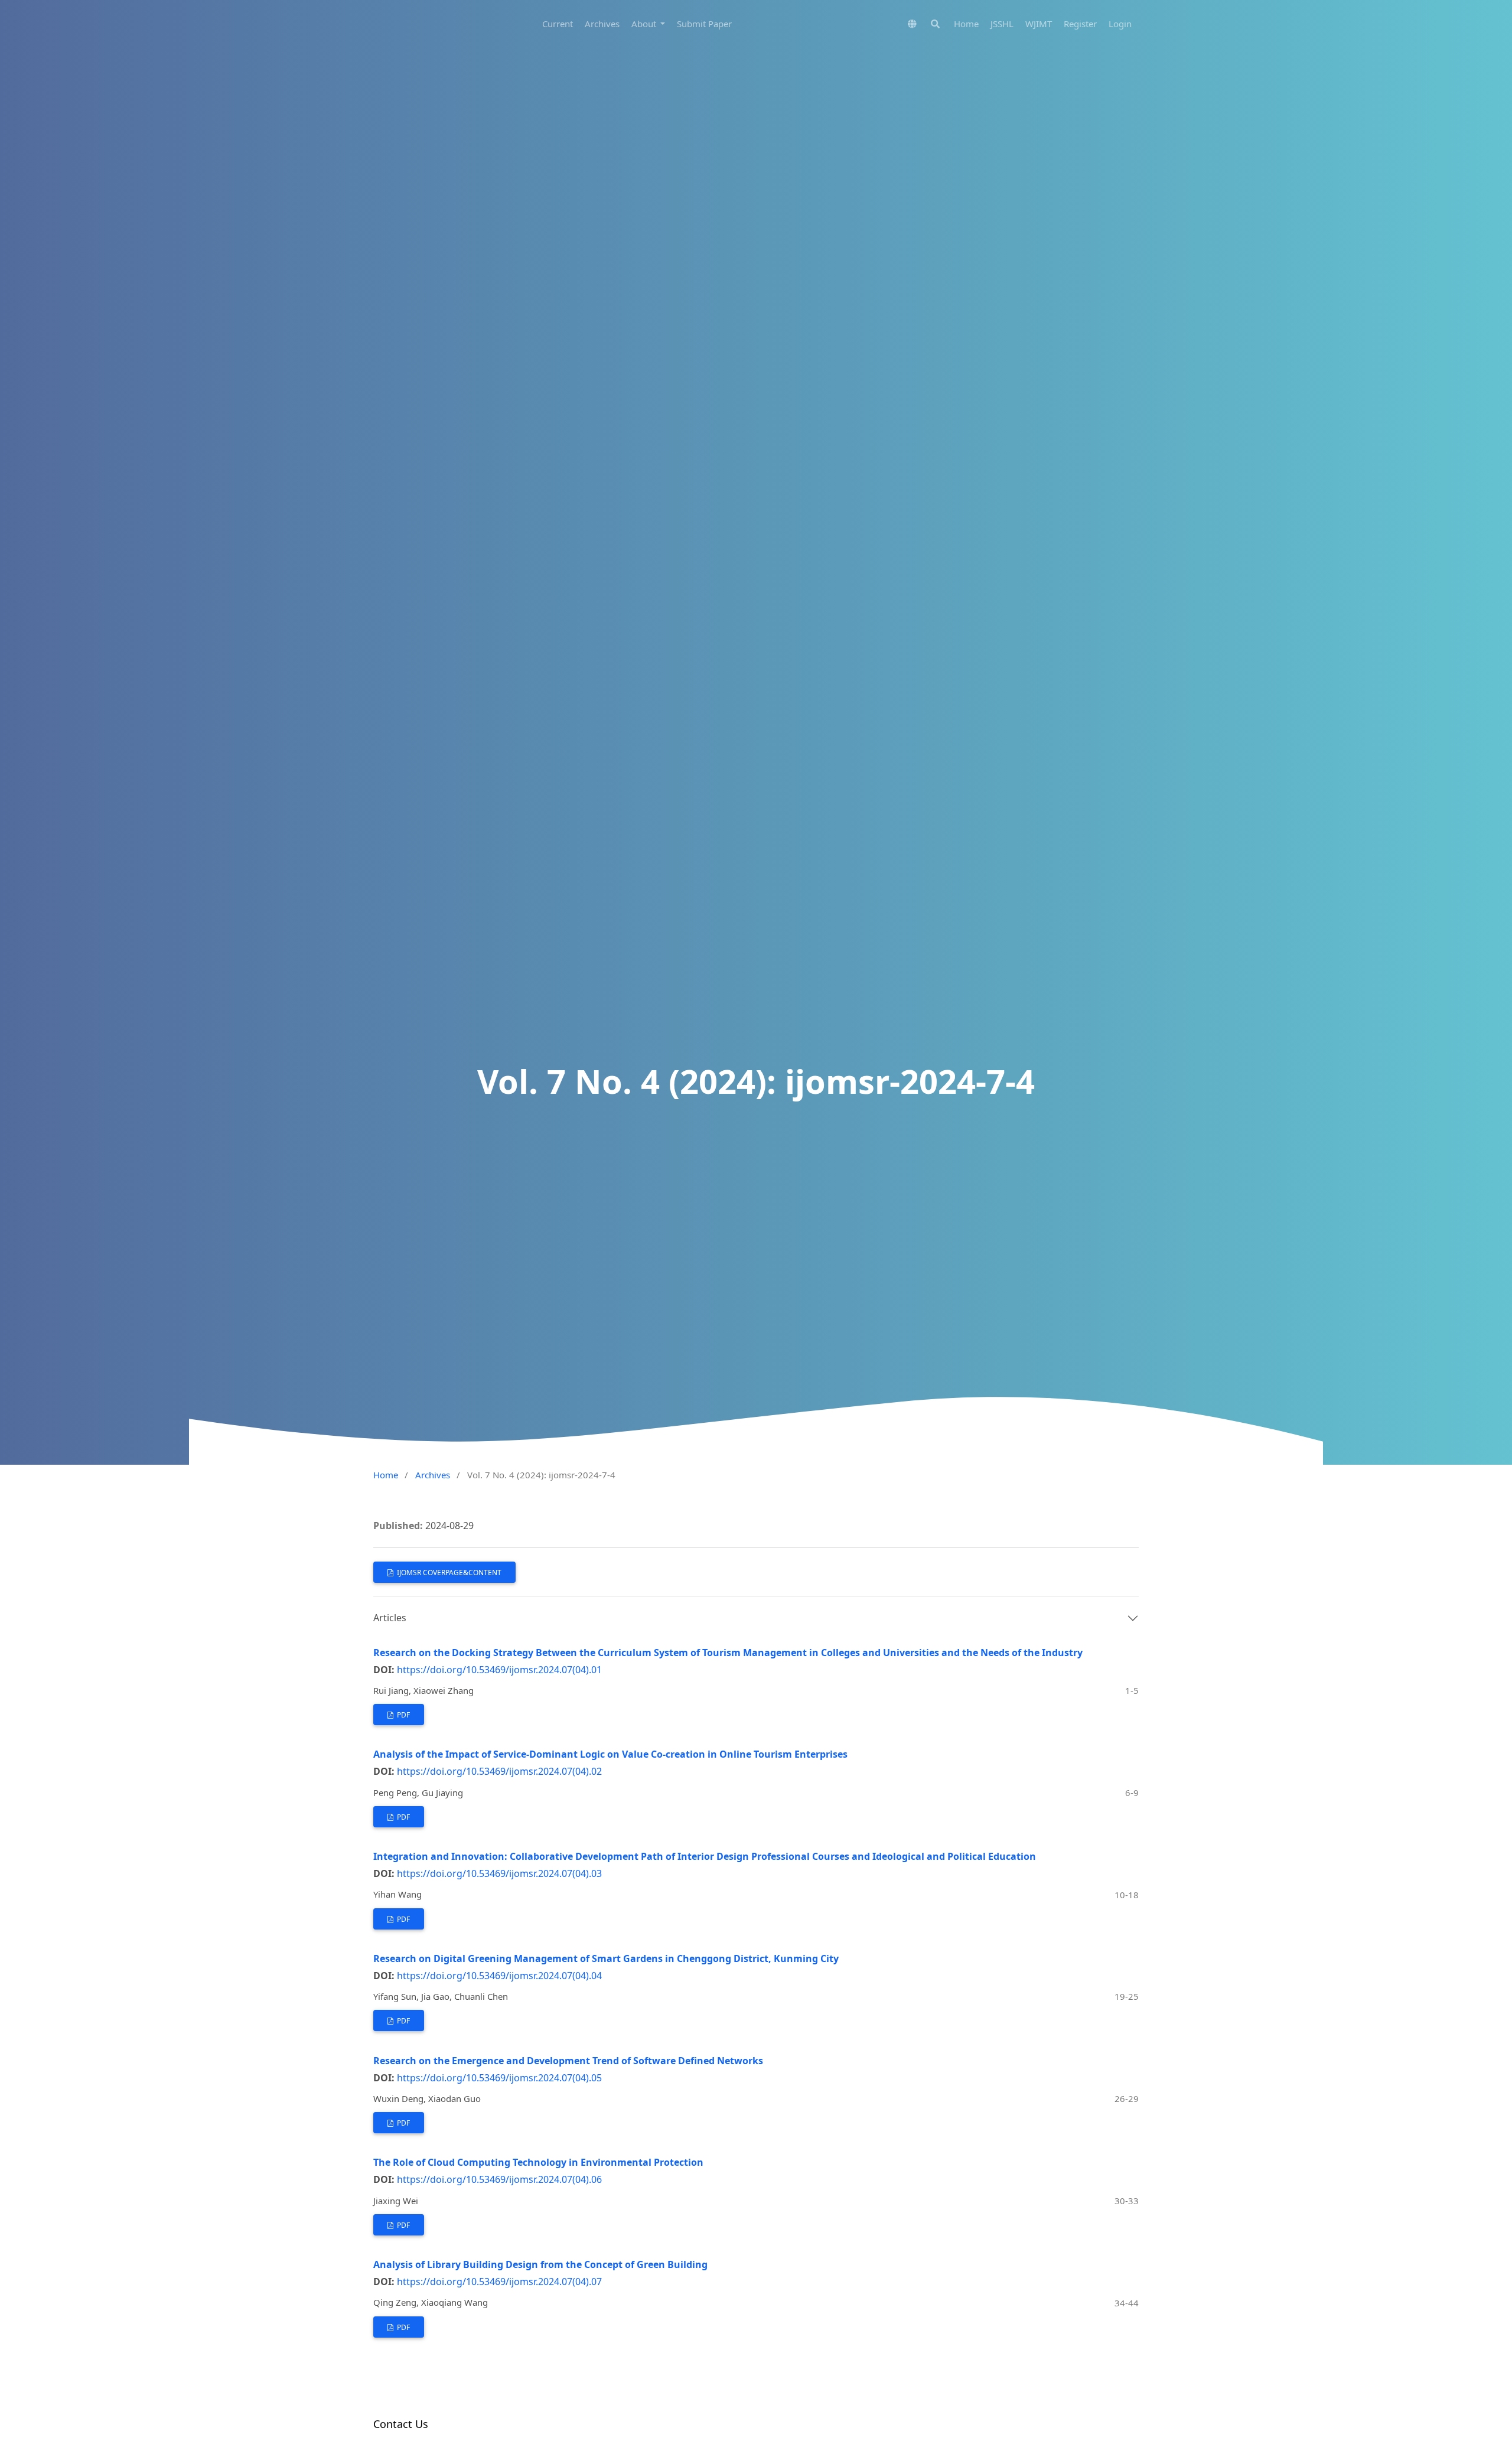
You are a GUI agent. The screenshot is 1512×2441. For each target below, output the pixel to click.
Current (558, 24)
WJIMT (1039, 24)
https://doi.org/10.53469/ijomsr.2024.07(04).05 (499, 2078)
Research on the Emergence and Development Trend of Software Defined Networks (568, 2061)
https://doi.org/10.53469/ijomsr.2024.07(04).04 (499, 1976)
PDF (403, 1715)
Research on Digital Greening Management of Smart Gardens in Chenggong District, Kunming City (606, 1958)
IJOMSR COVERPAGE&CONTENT (448, 1573)
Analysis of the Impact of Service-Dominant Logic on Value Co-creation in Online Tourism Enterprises (610, 1754)
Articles (390, 1618)
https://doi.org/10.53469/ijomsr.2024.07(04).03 (499, 1873)
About (645, 24)
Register (1080, 24)
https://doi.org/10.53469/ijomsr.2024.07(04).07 (499, 2282)
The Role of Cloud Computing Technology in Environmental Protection (538, 2162)
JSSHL (1002, 24)
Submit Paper (704, 24)
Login (1120, 24)
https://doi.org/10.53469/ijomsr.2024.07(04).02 (499, 1771)
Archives (602, 24)
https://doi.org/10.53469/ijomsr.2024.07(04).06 (499, 2179)
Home (966, 24)
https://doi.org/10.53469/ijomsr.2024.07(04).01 (499, 1670)
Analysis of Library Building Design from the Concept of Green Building (540, 2264)
